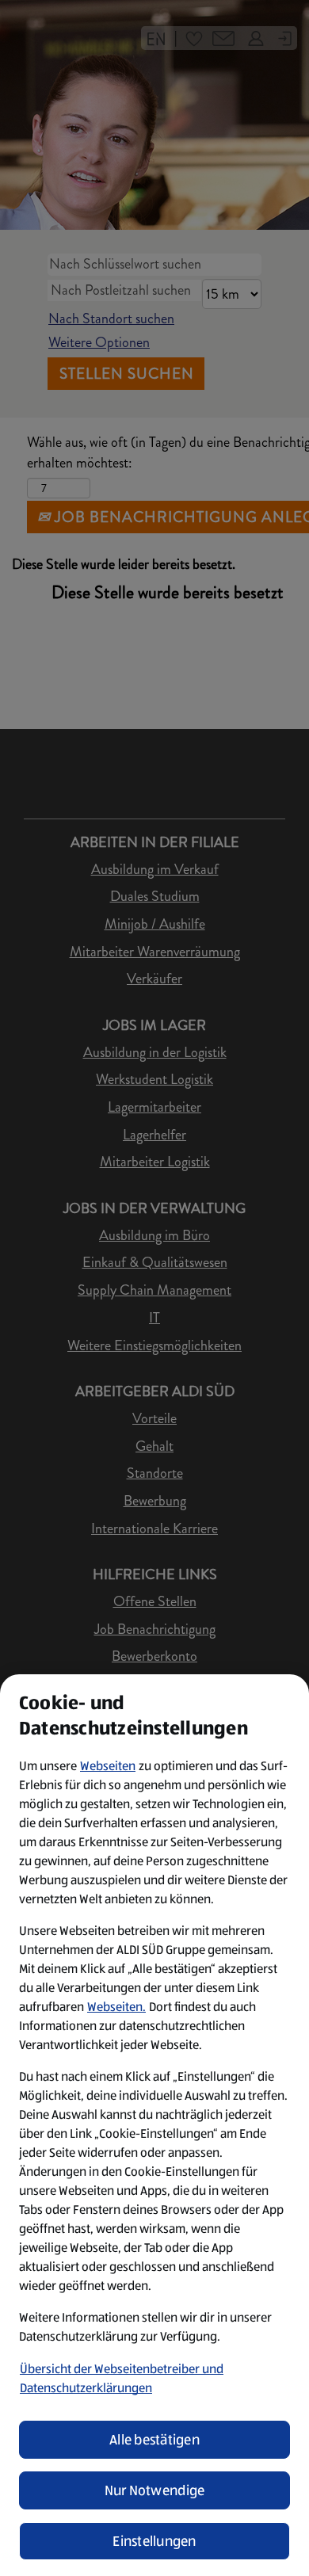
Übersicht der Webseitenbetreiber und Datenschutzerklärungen (122, 2378)
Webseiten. (116, 2007)
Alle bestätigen (154, 2440)
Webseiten (108, 1766)
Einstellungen (154, 2541)
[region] (154, 2125)
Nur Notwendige (155, 2490)
